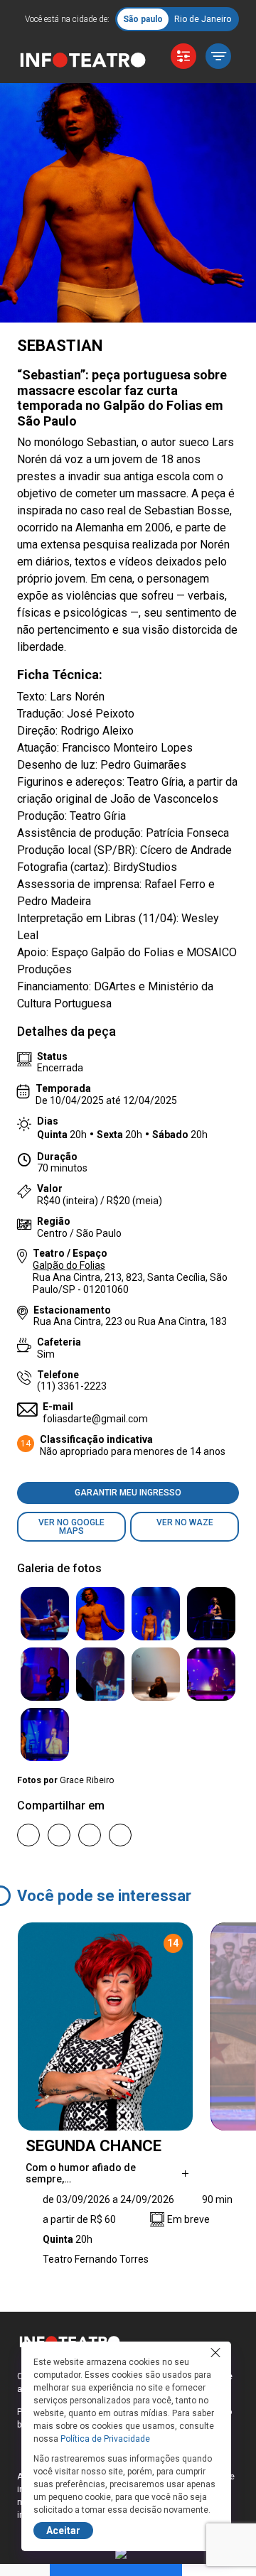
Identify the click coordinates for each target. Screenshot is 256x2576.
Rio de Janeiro (203, 19)
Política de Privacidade (105, 2439)
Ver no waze (185, 1522)
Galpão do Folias (69, 1265)
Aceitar (63, 2531)
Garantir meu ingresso (128, 1493)
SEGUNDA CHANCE (94, 2146)
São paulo (143, 19)
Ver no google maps (71, 1527)
